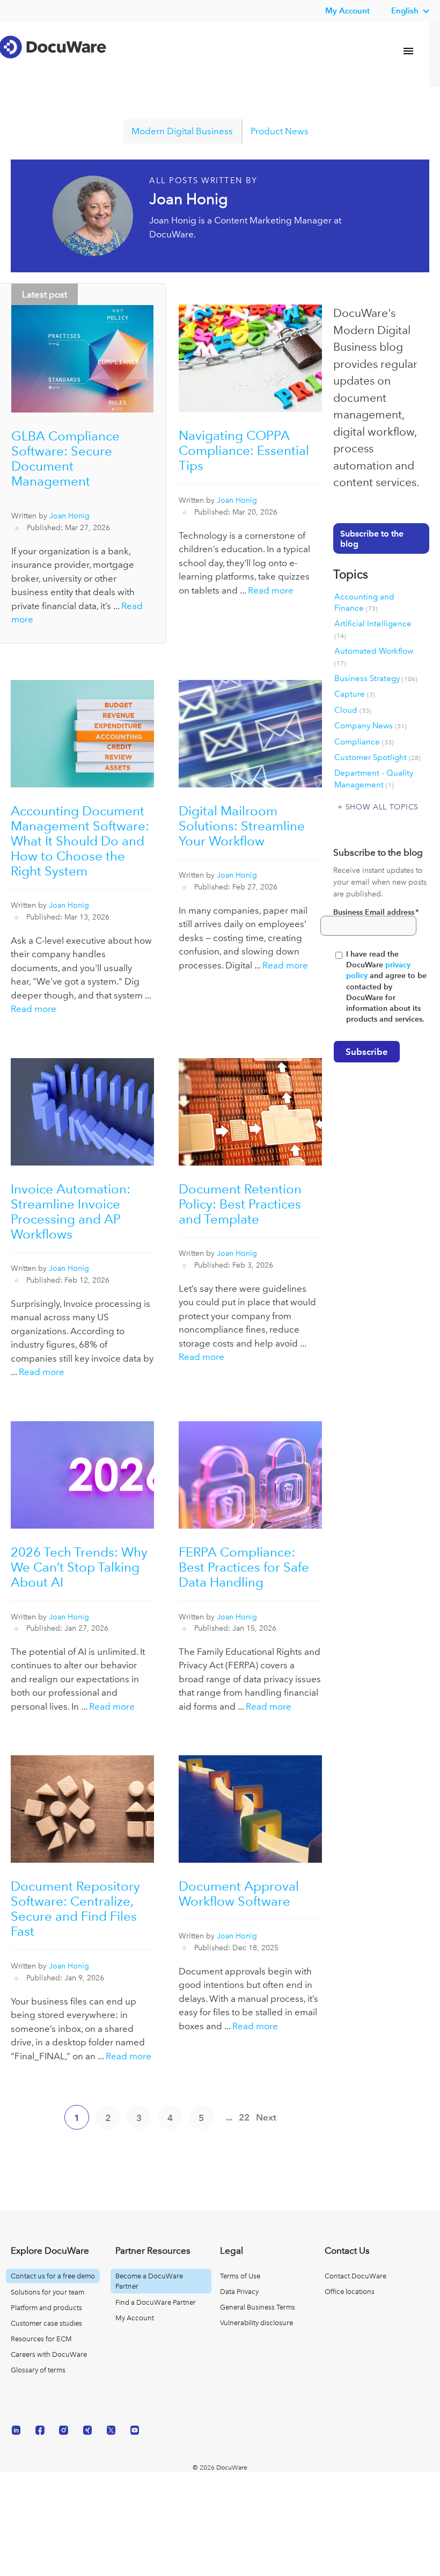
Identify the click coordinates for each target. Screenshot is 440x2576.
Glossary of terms (38, 2370)
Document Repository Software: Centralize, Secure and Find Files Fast (75, 1909)
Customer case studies (46, 2323)
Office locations (350, 2292)
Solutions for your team (47, 2292)
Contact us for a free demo (53, 2276)
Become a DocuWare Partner (149, 2281)
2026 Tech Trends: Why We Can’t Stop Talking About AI (79, 1567)
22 (244, 2117)
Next (266, 2117)
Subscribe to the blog (372, 539)
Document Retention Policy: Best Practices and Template (240, 1204)
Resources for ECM (41, 2339)
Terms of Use (240, 2276)
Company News (371, 726)
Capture (355, 694)
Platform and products (46, 2308)
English (405, 10)
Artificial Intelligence (373, 629)
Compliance (364, 742)
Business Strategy (376, 678)
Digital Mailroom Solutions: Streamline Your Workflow (242, 826)
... (229, 2117)
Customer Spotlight (377, 757)
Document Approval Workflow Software (239, 1894)
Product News (280, 131)
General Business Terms (258, 2307)
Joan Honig (69, 516)
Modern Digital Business (182, 131)
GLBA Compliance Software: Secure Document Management (65, 458)
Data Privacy (239, 2292)
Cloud (353, 710)
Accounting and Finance (364, 602)
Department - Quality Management (374, 779)
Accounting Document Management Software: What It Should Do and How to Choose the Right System (80, 841)
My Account (135, 2318)
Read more (271, 590)
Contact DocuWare (355, 2276)
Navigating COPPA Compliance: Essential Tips (244, 450)
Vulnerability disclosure (256, 2323)
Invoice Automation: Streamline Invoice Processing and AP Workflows (71, 1211)
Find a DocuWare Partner (156, 2302)
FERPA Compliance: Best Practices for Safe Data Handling (244, 1567)
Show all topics (382, 807)
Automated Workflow (374, 656)
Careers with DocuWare (49, 2354)
